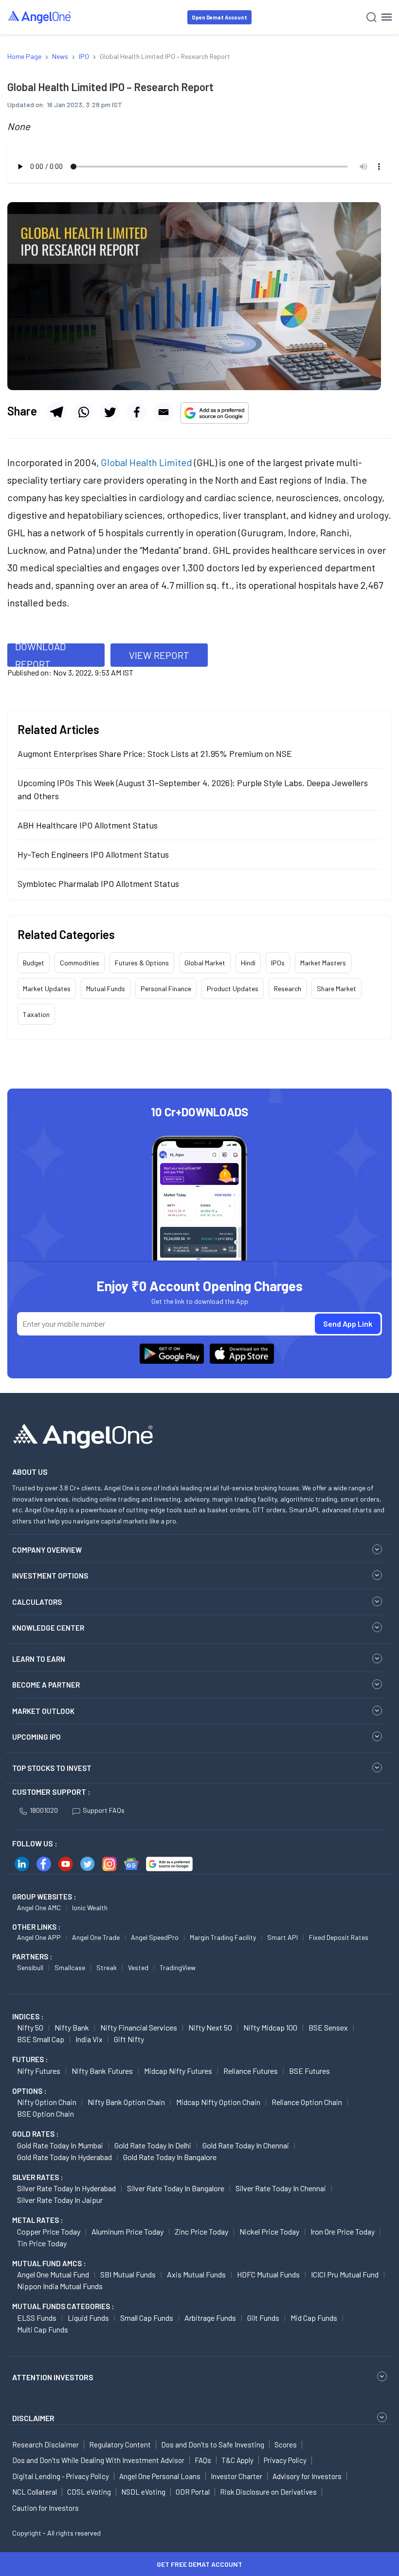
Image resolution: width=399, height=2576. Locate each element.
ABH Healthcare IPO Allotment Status (88, 825)
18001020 (44, 1810)
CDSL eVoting (89, 2492)
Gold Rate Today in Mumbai (60, 2145)
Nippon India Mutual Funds (60, 2286)
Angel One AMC (39, 1908)
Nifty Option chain (47, 2102)
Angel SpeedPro (155, 1937)
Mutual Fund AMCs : (49, 2263)
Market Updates (47, 988)
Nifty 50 (30, 2027)
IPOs (278, 963)
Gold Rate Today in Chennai (246, 2145)
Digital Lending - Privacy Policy (61, 2476)
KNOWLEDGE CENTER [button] (48, 1628)
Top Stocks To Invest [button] (52, 1768)
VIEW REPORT (159, 655)
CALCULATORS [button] (37, 1602)
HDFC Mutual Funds (268, 2274)
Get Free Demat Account (199, 2564)
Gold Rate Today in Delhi (153, 2145)
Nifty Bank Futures (102, 2071)
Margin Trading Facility (223, 1937)
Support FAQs (104, 1810)
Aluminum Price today (127, 2231)
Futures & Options (142, 963)
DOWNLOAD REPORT (40, 655)
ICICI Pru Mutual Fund (345, 2274)
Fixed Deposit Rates (339, 1937)
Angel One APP (39, 1937)
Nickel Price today (269, 2231)
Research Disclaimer (45, 2444)
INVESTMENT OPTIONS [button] (50, 1576)
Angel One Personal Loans (160, 2476)
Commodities (80, 963)
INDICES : (28, 2016)
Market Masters (323, 963)
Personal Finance (166, 988)
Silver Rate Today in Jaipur (60, 2200)
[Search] (372, 17)
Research (288, 988)
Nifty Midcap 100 (270, 2027)
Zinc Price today (201, 2231)
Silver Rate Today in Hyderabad (66, 2188)
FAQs (203, 2460)
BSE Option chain (45, 2114)
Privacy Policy (285, 2460)
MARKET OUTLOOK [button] (43, 1711)
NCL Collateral (35, 2492)
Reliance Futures (251, 2071)
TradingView (178, 1967)
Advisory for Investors (307, 2476)
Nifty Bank (72, 2027)
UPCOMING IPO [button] (36, 1737)
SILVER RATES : (37, 2177)
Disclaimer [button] (33, 2418)
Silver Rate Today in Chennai (281, 2188)
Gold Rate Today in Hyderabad (64, 2157)
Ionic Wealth (90, 1908)
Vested (138, 1967)
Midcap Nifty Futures (178, 2071)
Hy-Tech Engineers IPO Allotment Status (93, 854)
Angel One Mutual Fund (53, 2274)
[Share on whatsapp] (83, 412)
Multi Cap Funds (43, 2329)
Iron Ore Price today (343, 2231)
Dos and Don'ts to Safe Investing (213, 2444)
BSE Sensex (328, 2027)
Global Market (205, 963)
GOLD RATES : (35, 2134)
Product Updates (233, 988)
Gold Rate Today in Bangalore (170, 2157)
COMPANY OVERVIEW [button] (47, 1550)
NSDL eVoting (143, 2492)
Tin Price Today (42, 2243)
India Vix (89, 2039)
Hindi (248, 963)
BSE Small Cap (41, 2039)
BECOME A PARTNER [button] (46, 1685)
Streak (107, 1967)
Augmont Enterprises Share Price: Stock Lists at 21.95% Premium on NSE (155, 753)
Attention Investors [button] (53, 2377)
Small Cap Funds (147, 2318)
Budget (34, 963)
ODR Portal (193, 2492)
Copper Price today (49, 2231)
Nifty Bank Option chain (126, 2102)
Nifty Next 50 (210, 2027)
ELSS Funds (37, 2318)
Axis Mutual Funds (196, 2274)
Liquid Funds (88, 2318)
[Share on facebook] (137, 412)
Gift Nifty (129, 2039)
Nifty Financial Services (139, 2027)
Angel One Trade (96, 1937)
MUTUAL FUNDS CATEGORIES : (63, 2306)
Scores (286, 2444)
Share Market (336, 988)
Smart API (282, 1937)
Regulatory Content (120, 2444)
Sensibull (30, 1967)
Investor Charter (236, 2476)
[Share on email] (163, 412)
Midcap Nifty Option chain (218, 2102)
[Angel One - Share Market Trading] (40, 17)
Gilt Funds (263, 2318)
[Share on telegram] (56, 412)
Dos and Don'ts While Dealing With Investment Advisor (98, 2460)
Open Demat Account (219, 17)
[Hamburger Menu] (387, 17)
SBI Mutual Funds (128, 2274)
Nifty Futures (39, 2071)
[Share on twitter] (110, 412)
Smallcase (70, 1967)
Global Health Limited (146, 462)
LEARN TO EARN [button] (39, 1659)
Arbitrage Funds (210, 2318)
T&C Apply (237, 2460)
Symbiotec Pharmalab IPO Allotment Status (98, 884)
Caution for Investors (45, 2508)
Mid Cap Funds (314, 2318)
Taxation (36, 1014)
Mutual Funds (106, 988)
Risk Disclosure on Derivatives (268, 2492)
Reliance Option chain (307, 2102)
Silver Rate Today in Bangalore (176, 2188)
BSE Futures (309, 2071)
